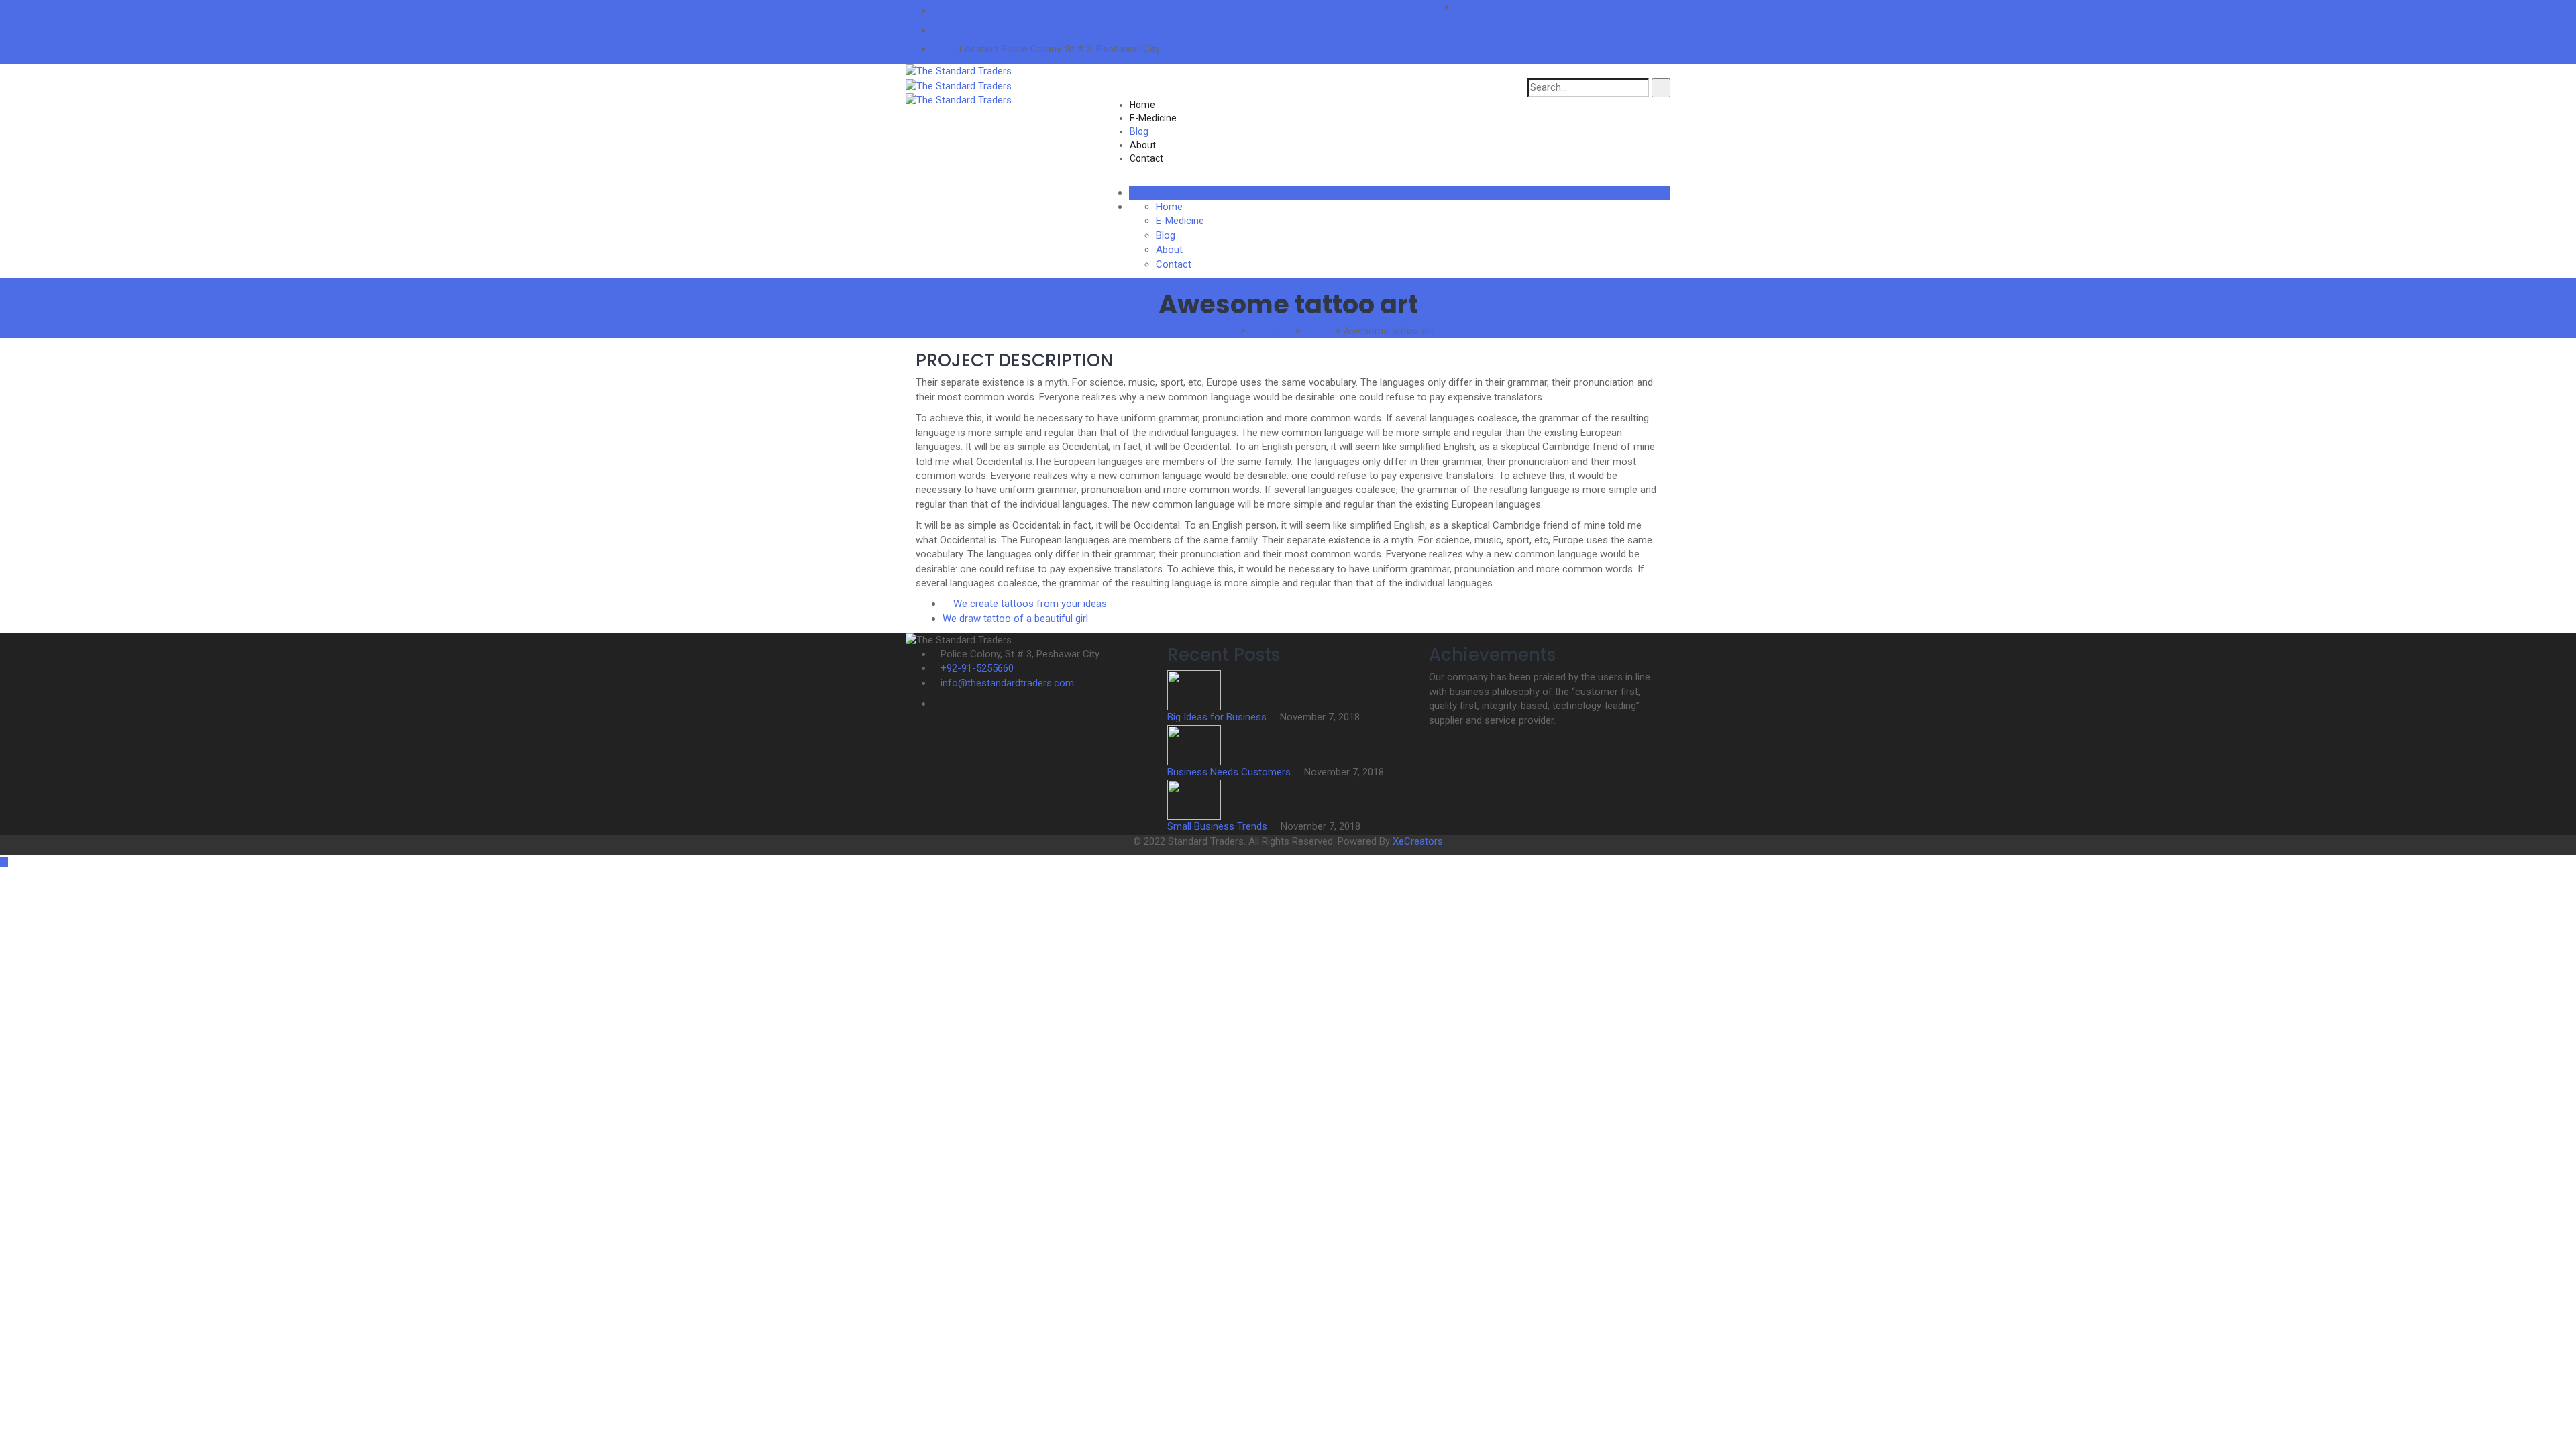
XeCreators (1418, 841)
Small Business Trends (1219, 826)
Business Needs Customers (1230, 772)
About (1143, 145)
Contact (1146, 158)
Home (1142, 105)
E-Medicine (1153, 118)
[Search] (1661, 88)
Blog (1139, 131)
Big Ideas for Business (1218, 717)
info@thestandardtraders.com (1026, 11)
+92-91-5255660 (996, 30)
